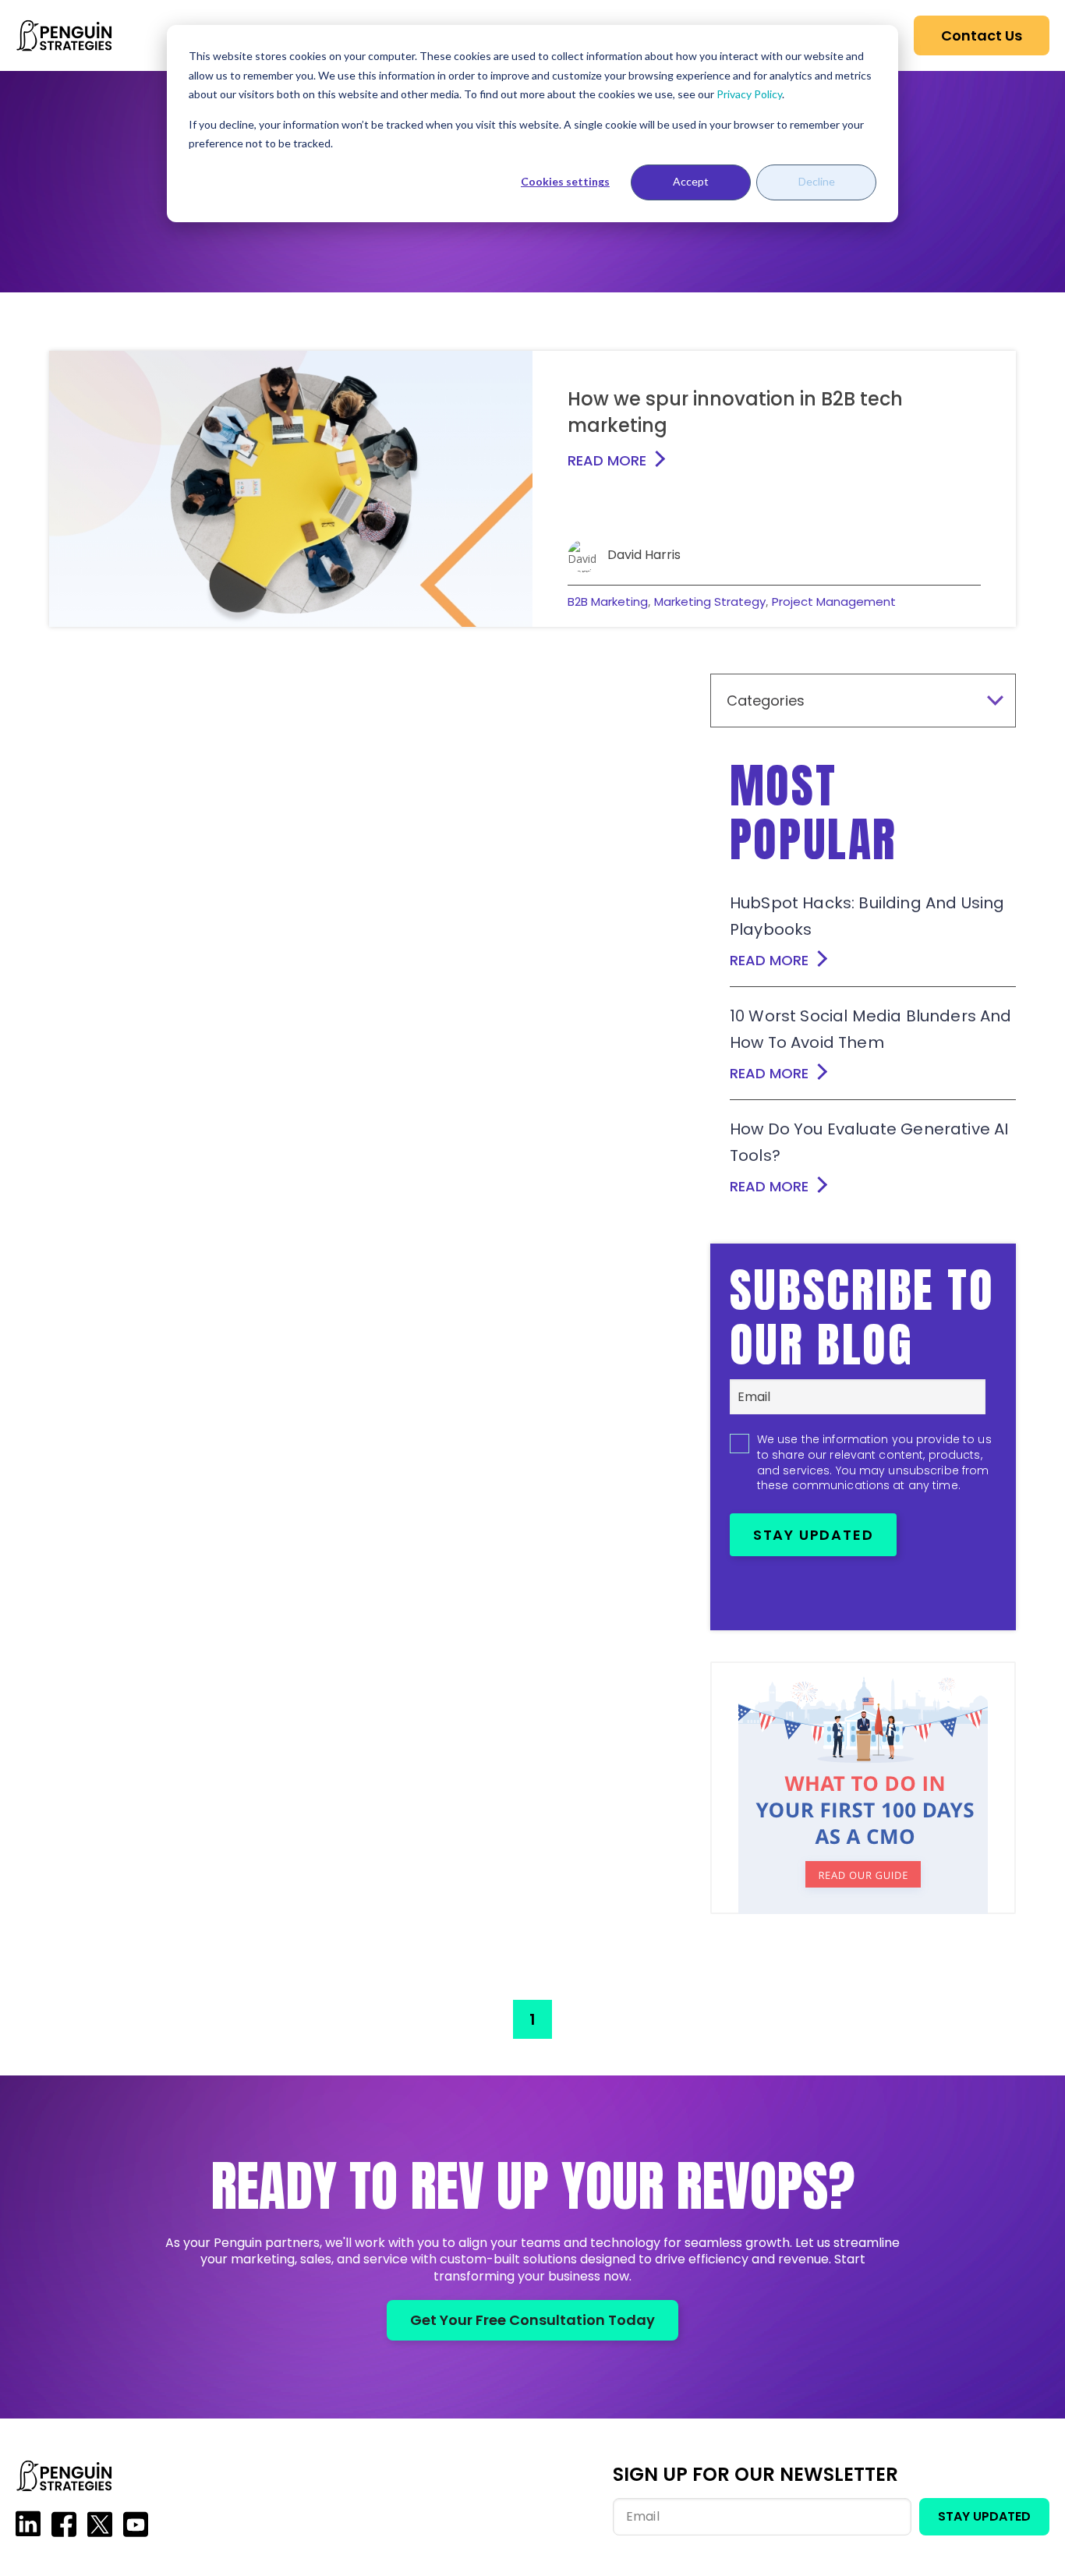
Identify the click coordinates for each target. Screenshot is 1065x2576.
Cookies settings (565, 181)
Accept (691, 181)
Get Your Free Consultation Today (532, 2320)
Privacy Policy (749, 94)
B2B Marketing (608, 602)
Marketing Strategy (710, 602)
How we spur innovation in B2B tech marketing (735, 412)
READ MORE (607, 460)
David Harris (644, 555)
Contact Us (982, 35)
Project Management (834, 602)
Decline (817, 181)
